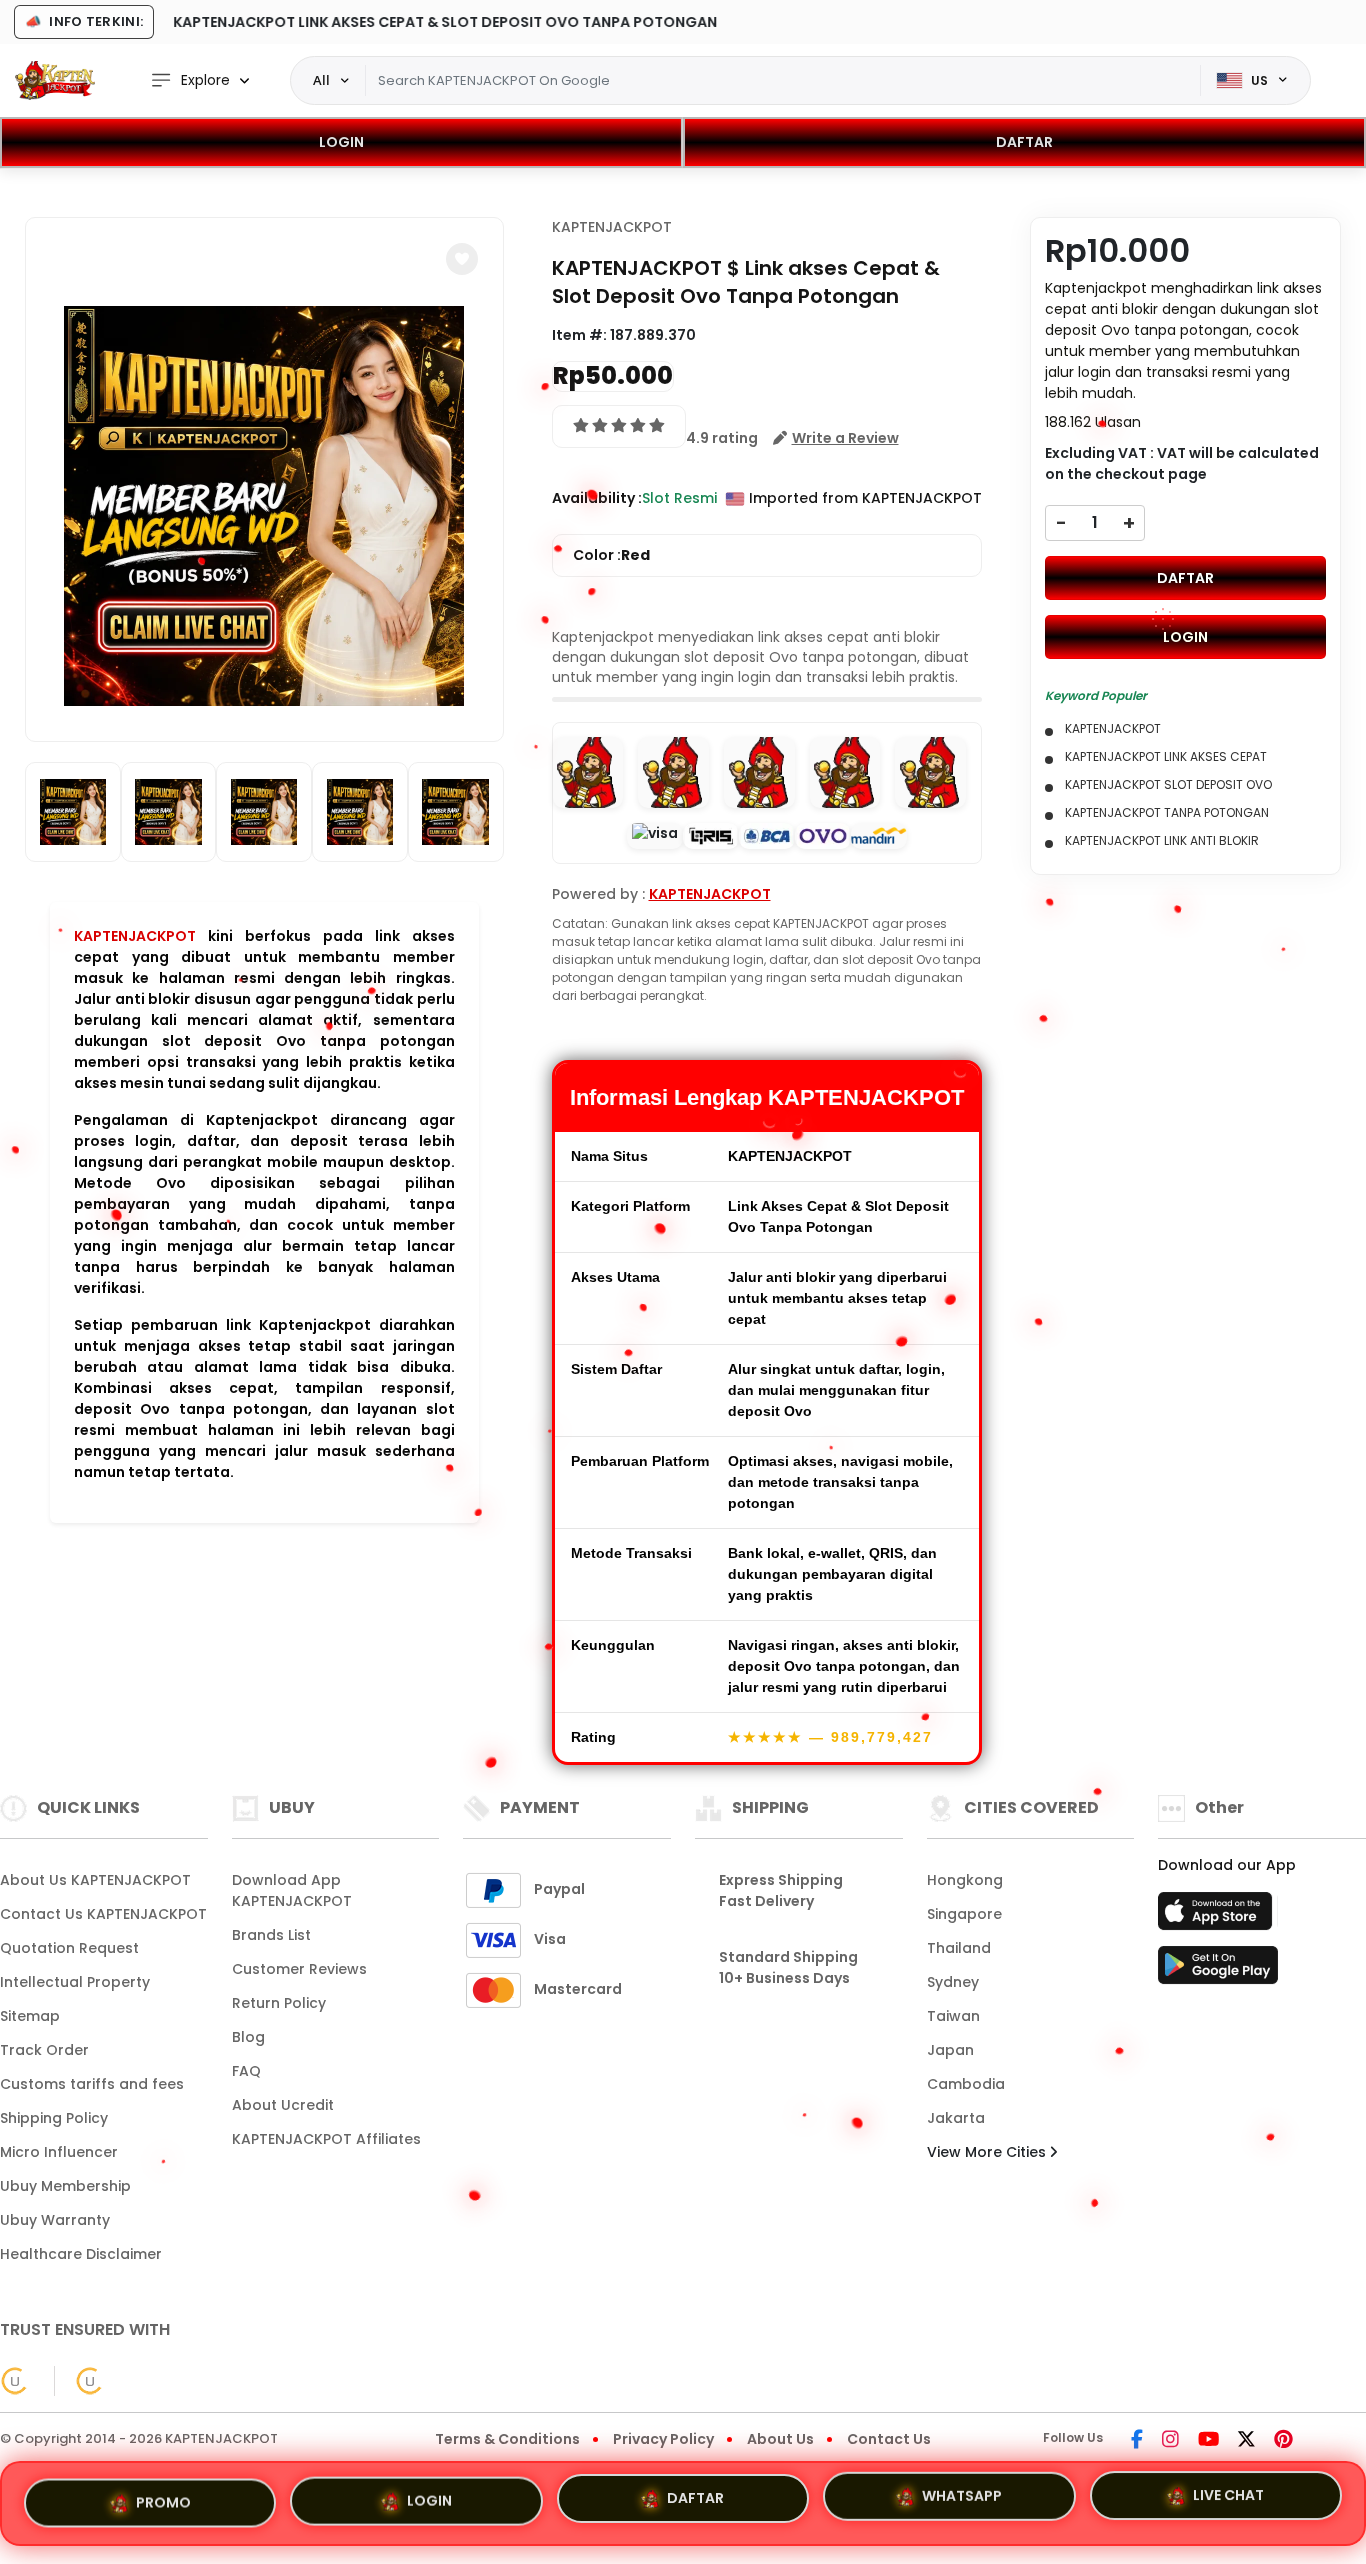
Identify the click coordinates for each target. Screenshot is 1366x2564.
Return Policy (279, 2003)
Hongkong (965, 1880)
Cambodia (966, 2084)
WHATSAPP (962, 2503)
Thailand (959, 1948)
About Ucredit (283, 2105)
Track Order (44, 2050)
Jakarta (956, 2118)
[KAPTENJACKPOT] (55, 80)
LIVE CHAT (1228, 2502)
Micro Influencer (59, 2152)
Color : (611, 555)
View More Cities (988, 2152)
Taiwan (953, 2016)
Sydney (953, 1982)
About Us (780, 2439)
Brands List (271, 1935)
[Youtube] (1208, 2441)
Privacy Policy (663, 2439)
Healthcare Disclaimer (81, 2254)
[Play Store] (1218, 1971)
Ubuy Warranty (55, 2220)
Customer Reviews (299, 1969)
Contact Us (889, 2439)
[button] (462, 259)
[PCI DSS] (15, 2381)
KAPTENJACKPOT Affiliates (326, 2139)
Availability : (597, 498)
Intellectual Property (75, 1982)
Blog (248, 2037)
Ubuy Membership (65, 2186)
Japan (950, 2050)
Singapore (964, 1914)
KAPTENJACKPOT (135, 936)
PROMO (163, 2498)
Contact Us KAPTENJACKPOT (103, 1914)
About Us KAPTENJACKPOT (95, 1880)
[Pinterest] (1283, 2441)
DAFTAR (1024, 142)
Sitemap (30, 2016)
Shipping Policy (54, 2118)
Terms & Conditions (507, 2439)
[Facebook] (1137, 2441)
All (321, 80)
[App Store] (1218, 1917)
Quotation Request (69, 1948)
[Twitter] (1246, 2441)
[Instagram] (1170, 2441)
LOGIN (341, 142)
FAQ (246, 2071)
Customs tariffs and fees (92, 2084)
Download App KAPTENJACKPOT (292, 1890)
